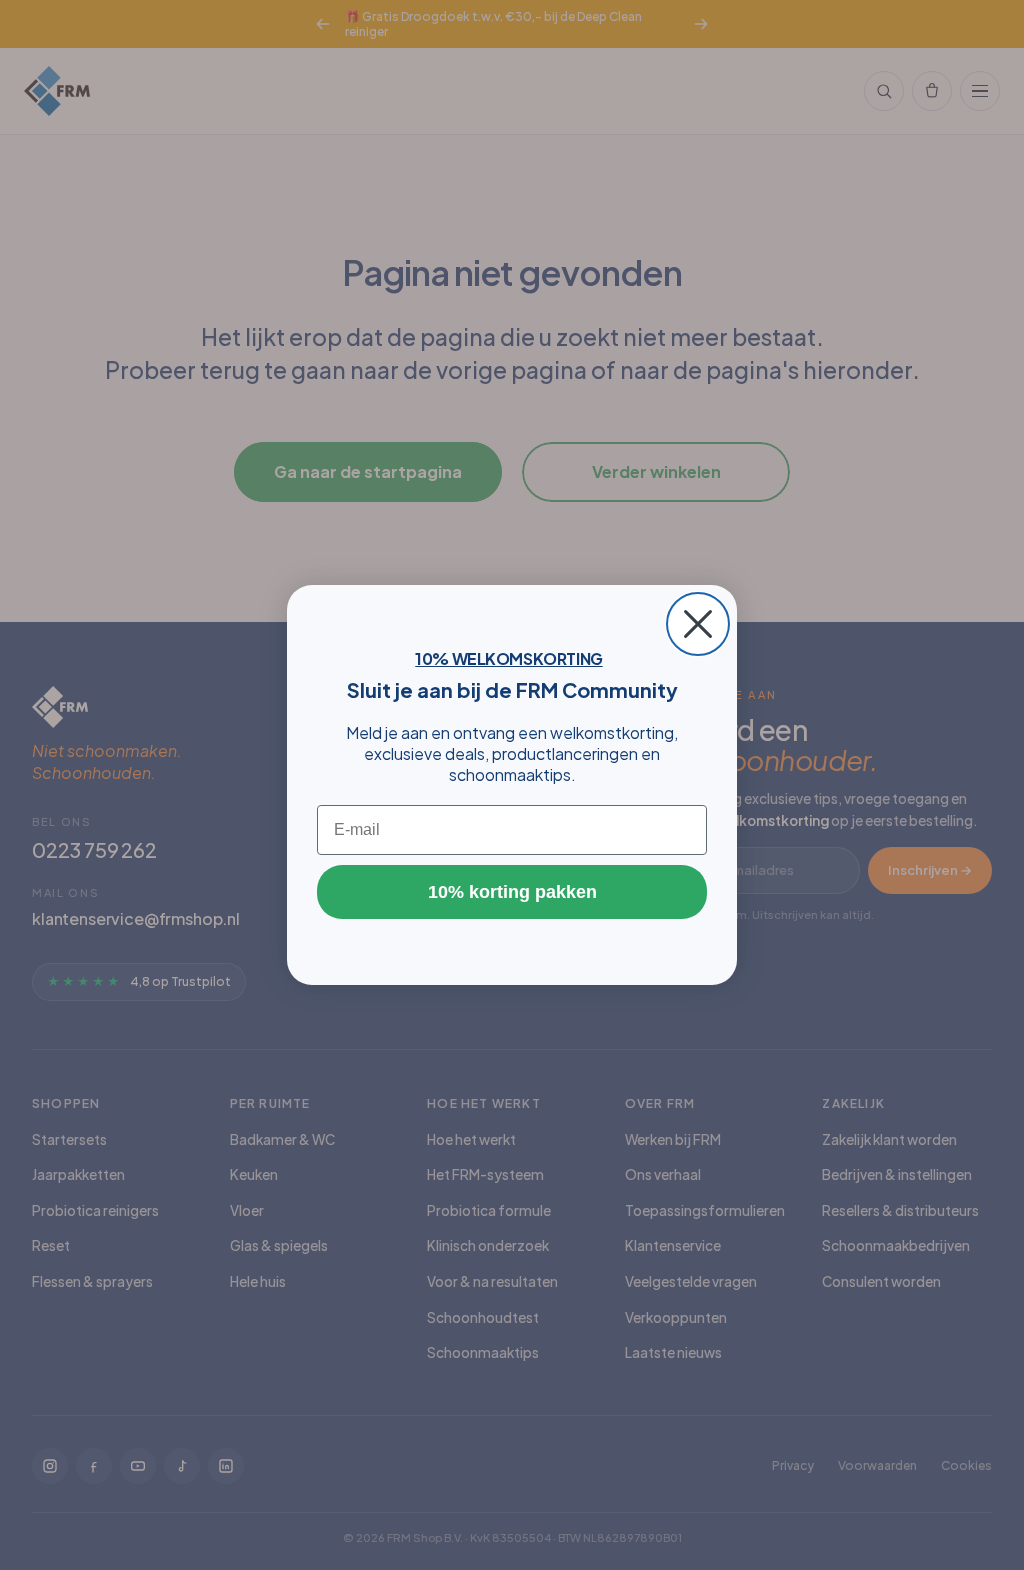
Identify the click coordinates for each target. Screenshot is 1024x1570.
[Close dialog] (698, 624)
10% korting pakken (512, 892)
